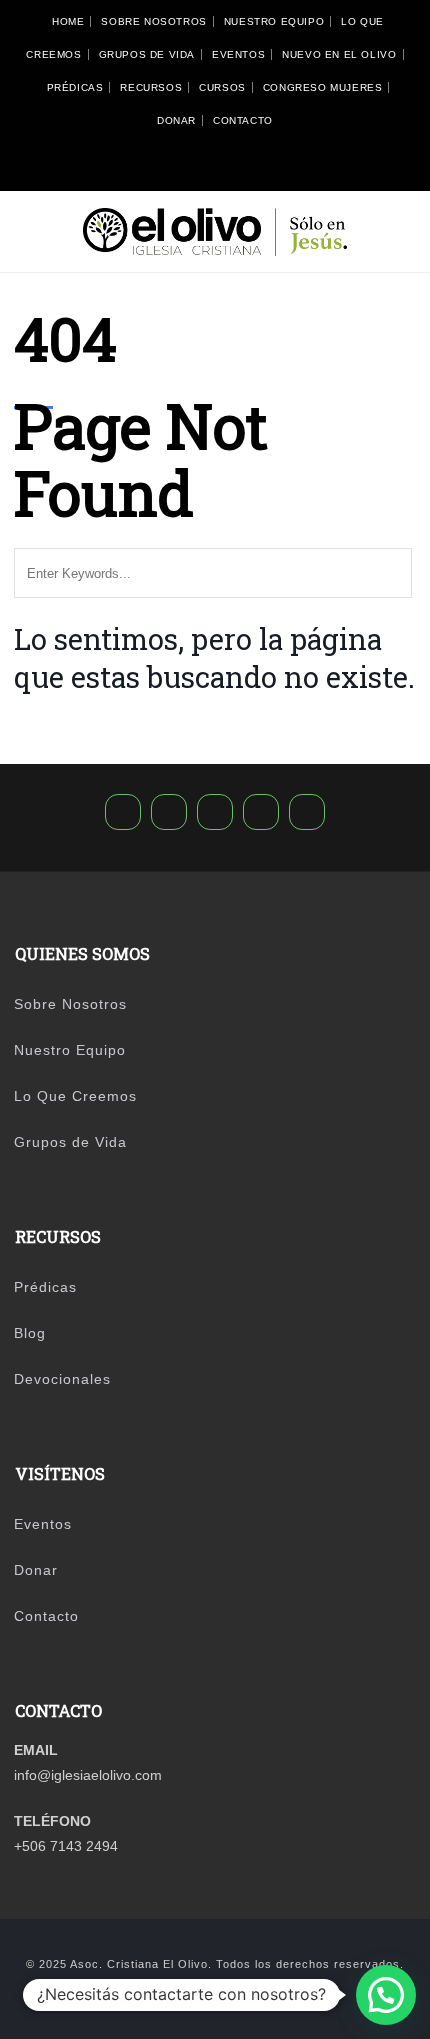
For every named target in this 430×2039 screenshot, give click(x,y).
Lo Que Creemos (75, 1096)
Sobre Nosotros (153, 21)
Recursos (151, 87)
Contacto (243, 120)
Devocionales (62, 1379)
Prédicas (75, 87)
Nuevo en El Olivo (339, 54)
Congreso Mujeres (323, 87)
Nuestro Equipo (274, 21)
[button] (386, 1995)
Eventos (238, 54)
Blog (30, 1333)
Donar (176, 120)
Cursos (222, 87)
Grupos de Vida (147, 54)
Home (68, 21)
